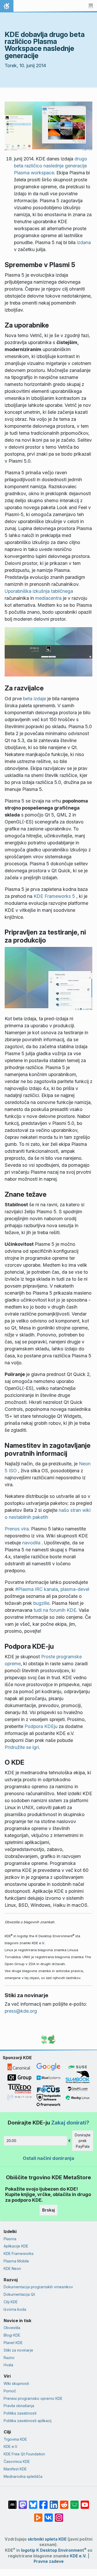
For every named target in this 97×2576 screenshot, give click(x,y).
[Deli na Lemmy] (74, 2502)
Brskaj (48, 2210)
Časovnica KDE (17, 2461)
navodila (31, 1543)
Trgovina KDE (15, 2439)
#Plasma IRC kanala (37, 1589)
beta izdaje (35, 699)
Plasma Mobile (16, 2261)
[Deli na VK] (49, 2515)
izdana (84, 242)
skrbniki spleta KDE (47, 2539)
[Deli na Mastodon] (23, 2502)
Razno (9, 2358)
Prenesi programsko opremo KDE (33, 2398)
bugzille (41, 1603)
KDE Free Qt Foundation (24, 2454)
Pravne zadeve (49, 2561)
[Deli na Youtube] (85, 2502)
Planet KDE (13, 2343)
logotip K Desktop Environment (54, 2550)
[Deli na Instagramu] (59, 2515)
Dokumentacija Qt (19, 2294)
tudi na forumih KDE (55, 1610)
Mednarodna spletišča (23, 2476)
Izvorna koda (15, 2309)
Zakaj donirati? (70, 2123)
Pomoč (10, 2391)
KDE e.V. (11, 2446)
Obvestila (12, 2328)
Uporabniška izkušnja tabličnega (39, 591)
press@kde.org (21, 2011)
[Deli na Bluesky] (33, 2502)
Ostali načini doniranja (48, 2158)
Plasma (10, 2239)
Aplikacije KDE (16, 2246)
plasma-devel (75, 1589)
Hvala (8, 2365)
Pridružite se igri (22, 1747)
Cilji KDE (11, 2302)
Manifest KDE (15, 2469)
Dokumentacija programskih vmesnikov (38, 2287)
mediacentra (48, 598)
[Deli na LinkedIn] (54, 2502)
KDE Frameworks (19, 2254)
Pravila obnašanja (19, 2406)
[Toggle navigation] (91, 6)
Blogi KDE (12, 2335)
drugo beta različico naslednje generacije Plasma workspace (51, 166)
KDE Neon (12, 2268)
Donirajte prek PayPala (83, 2141)
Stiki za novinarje (18, 2350)
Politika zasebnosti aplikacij (28, 2421)
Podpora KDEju (41, 1726)
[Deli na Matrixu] (12, 2502)
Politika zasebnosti (20, 2413)
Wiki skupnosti (16, 2383)
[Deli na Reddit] (64, 2502)
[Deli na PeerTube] (38, 2515)
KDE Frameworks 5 (54, 896)
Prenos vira (17, 1529)
